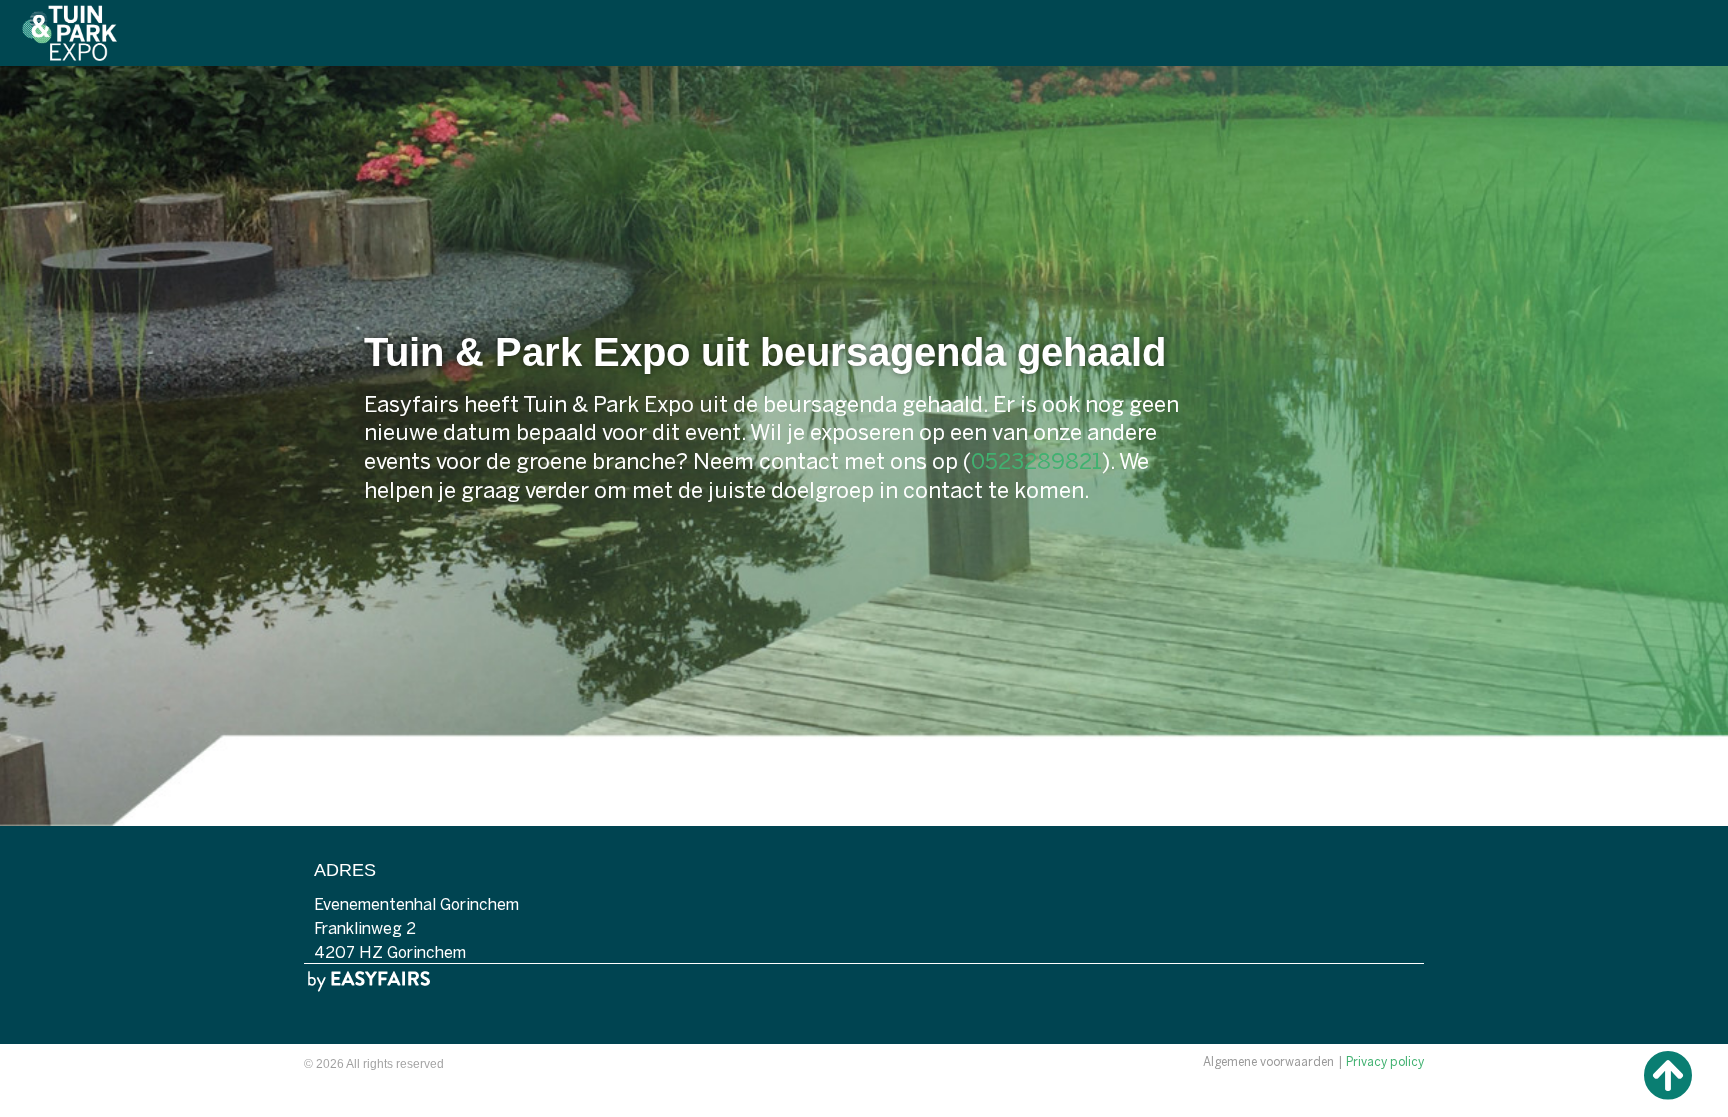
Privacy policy (1385, 1062)
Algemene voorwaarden (1268, 1062)
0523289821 (1036, 463)
